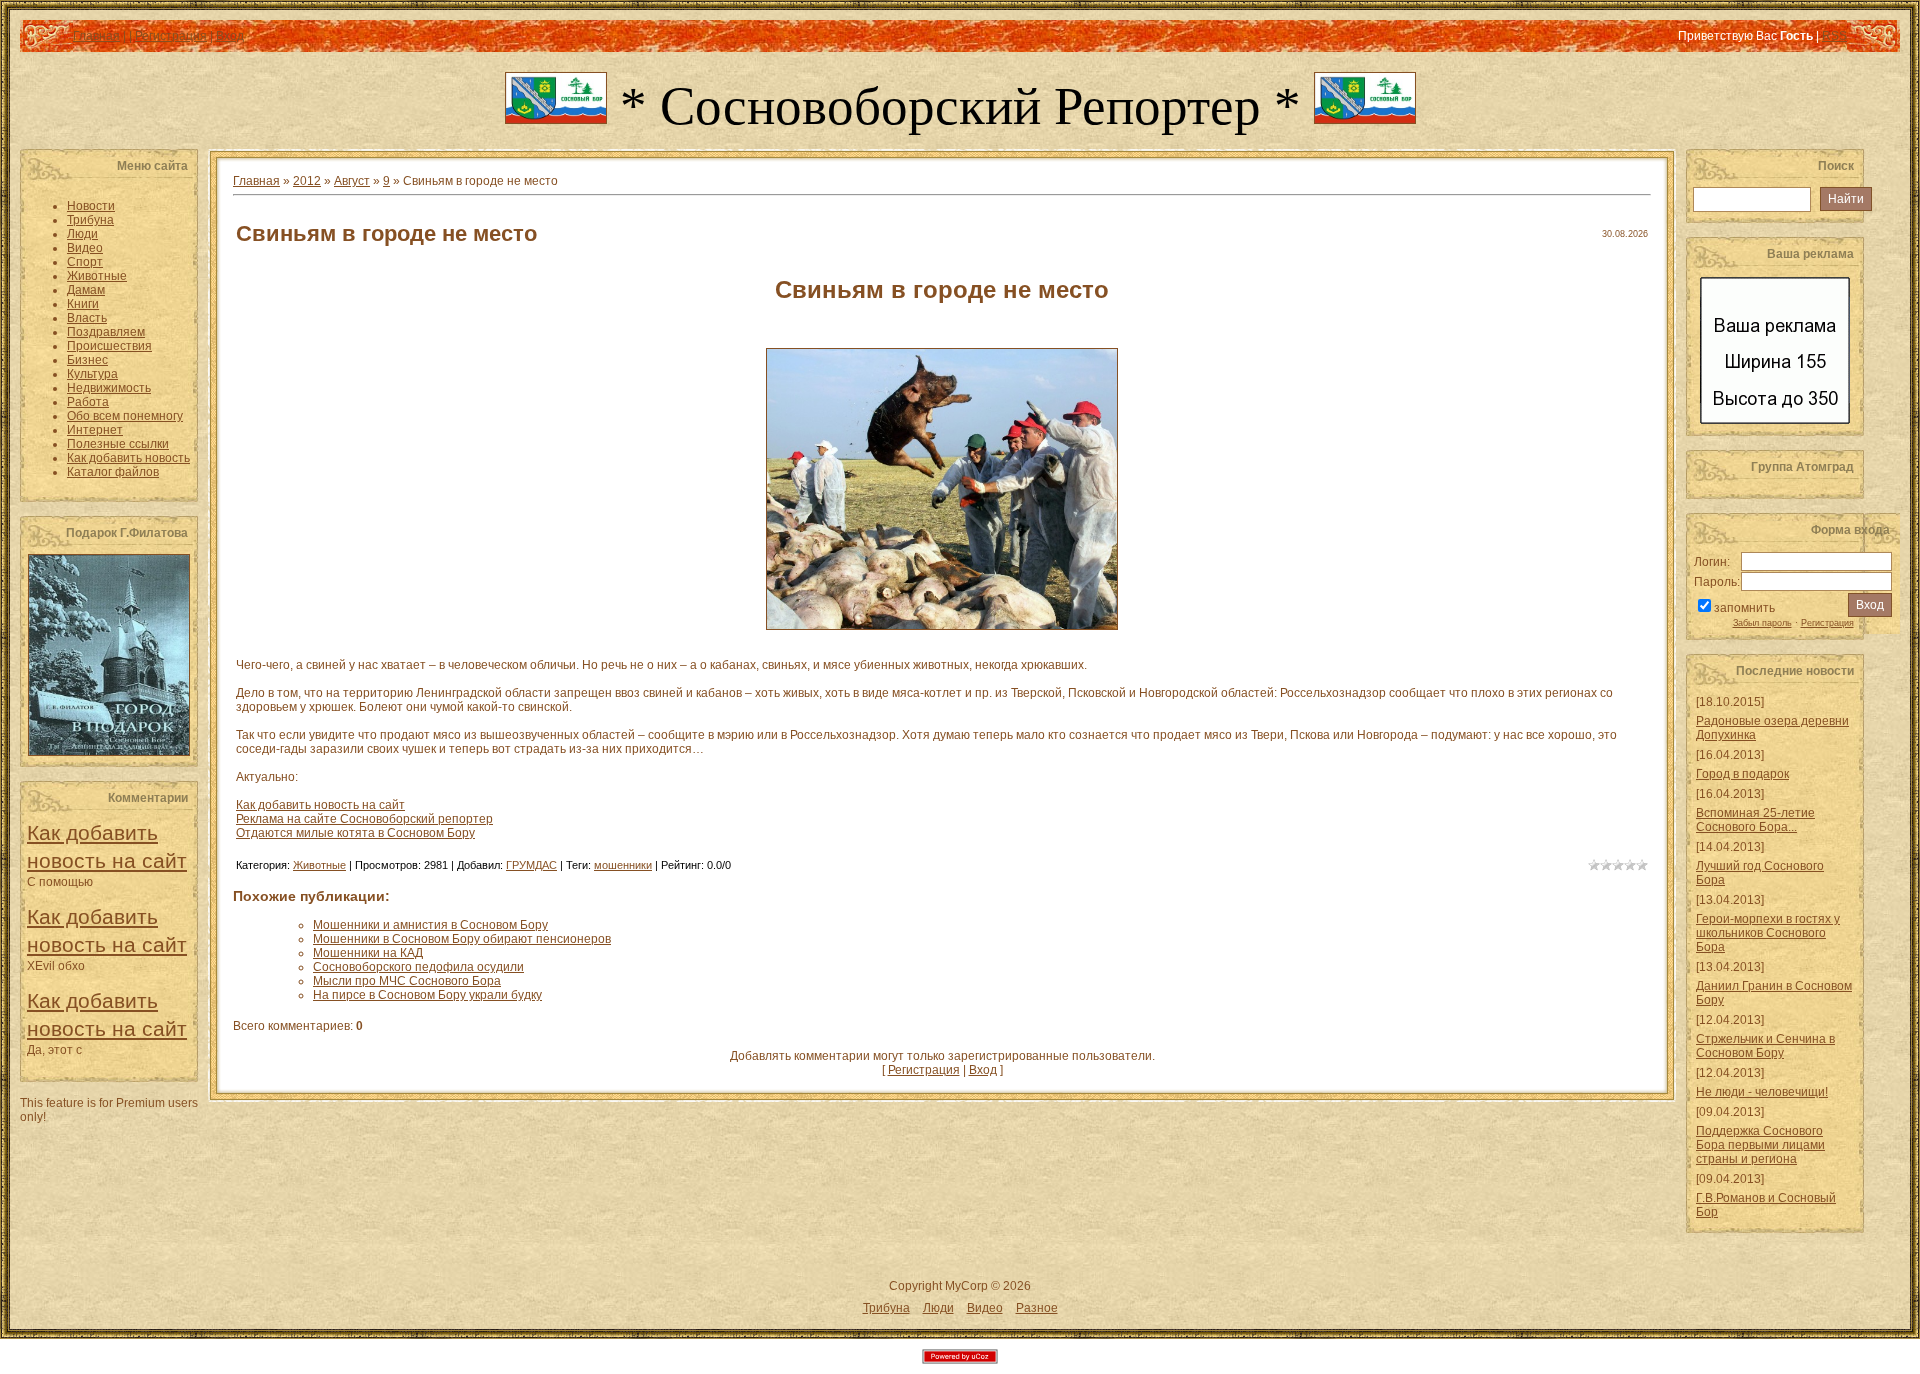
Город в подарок (1742, 774)
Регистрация (171, 36)
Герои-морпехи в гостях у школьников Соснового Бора (1768, 933)
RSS (1834, 36)
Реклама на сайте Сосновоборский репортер (364, 819)
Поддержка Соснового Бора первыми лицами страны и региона (1760, 1145)
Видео (985, 1308)
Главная (96, 36)
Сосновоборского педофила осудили (418, 967)
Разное (1037, 1308)
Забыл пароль (1762, 623)
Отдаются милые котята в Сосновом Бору (355, 833)
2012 (307, 181)
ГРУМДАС (531, 865)
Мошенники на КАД (368, 953)
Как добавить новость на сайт (320, 805)
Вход (230, 36)
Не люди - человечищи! (1762, 1092)
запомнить (1744, 608)
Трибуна (886, 1308)
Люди (938, 1308)
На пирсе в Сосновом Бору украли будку (427, 995)
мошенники (623, 865)
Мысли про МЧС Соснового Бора (407, 981)
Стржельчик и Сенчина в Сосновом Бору (1765, 1046)
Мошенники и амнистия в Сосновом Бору (430, 925)
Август (352, 181)
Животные (319, 865)
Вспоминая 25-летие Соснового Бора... (1755, 820)
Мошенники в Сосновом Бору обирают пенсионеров (462, 939)
